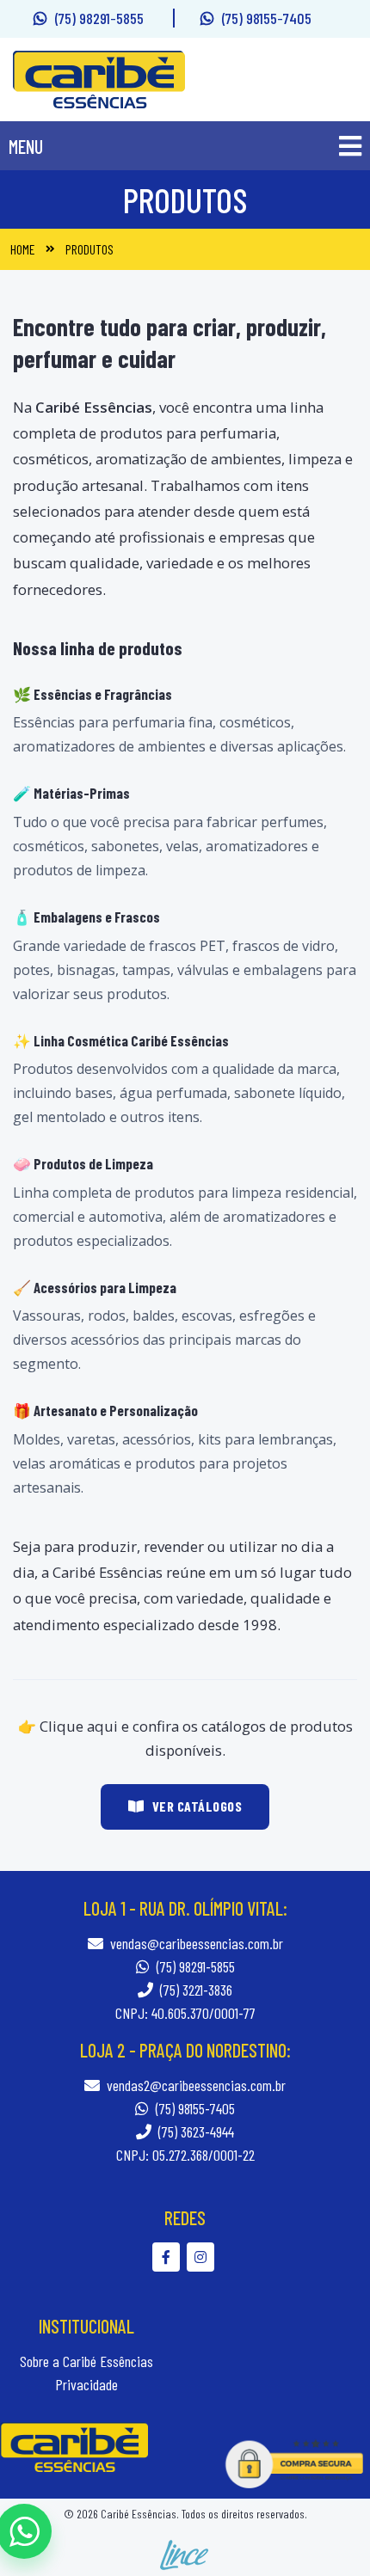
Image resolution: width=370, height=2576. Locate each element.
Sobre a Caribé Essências (86, 2361)
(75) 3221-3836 (194, 1990)
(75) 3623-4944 (194, 2131)
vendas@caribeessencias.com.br (197, 1943)
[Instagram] (203, 2257)
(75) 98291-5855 (101, 18)
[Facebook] (170, 2257)
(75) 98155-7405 (267, 18)
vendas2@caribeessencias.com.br (196, 2085)
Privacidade (86, 2384)
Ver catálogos (197, 1806)
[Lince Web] (185, 2553)
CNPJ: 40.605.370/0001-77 (185, 2013)
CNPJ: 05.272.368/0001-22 (185, 2155)
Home (23, 249)
